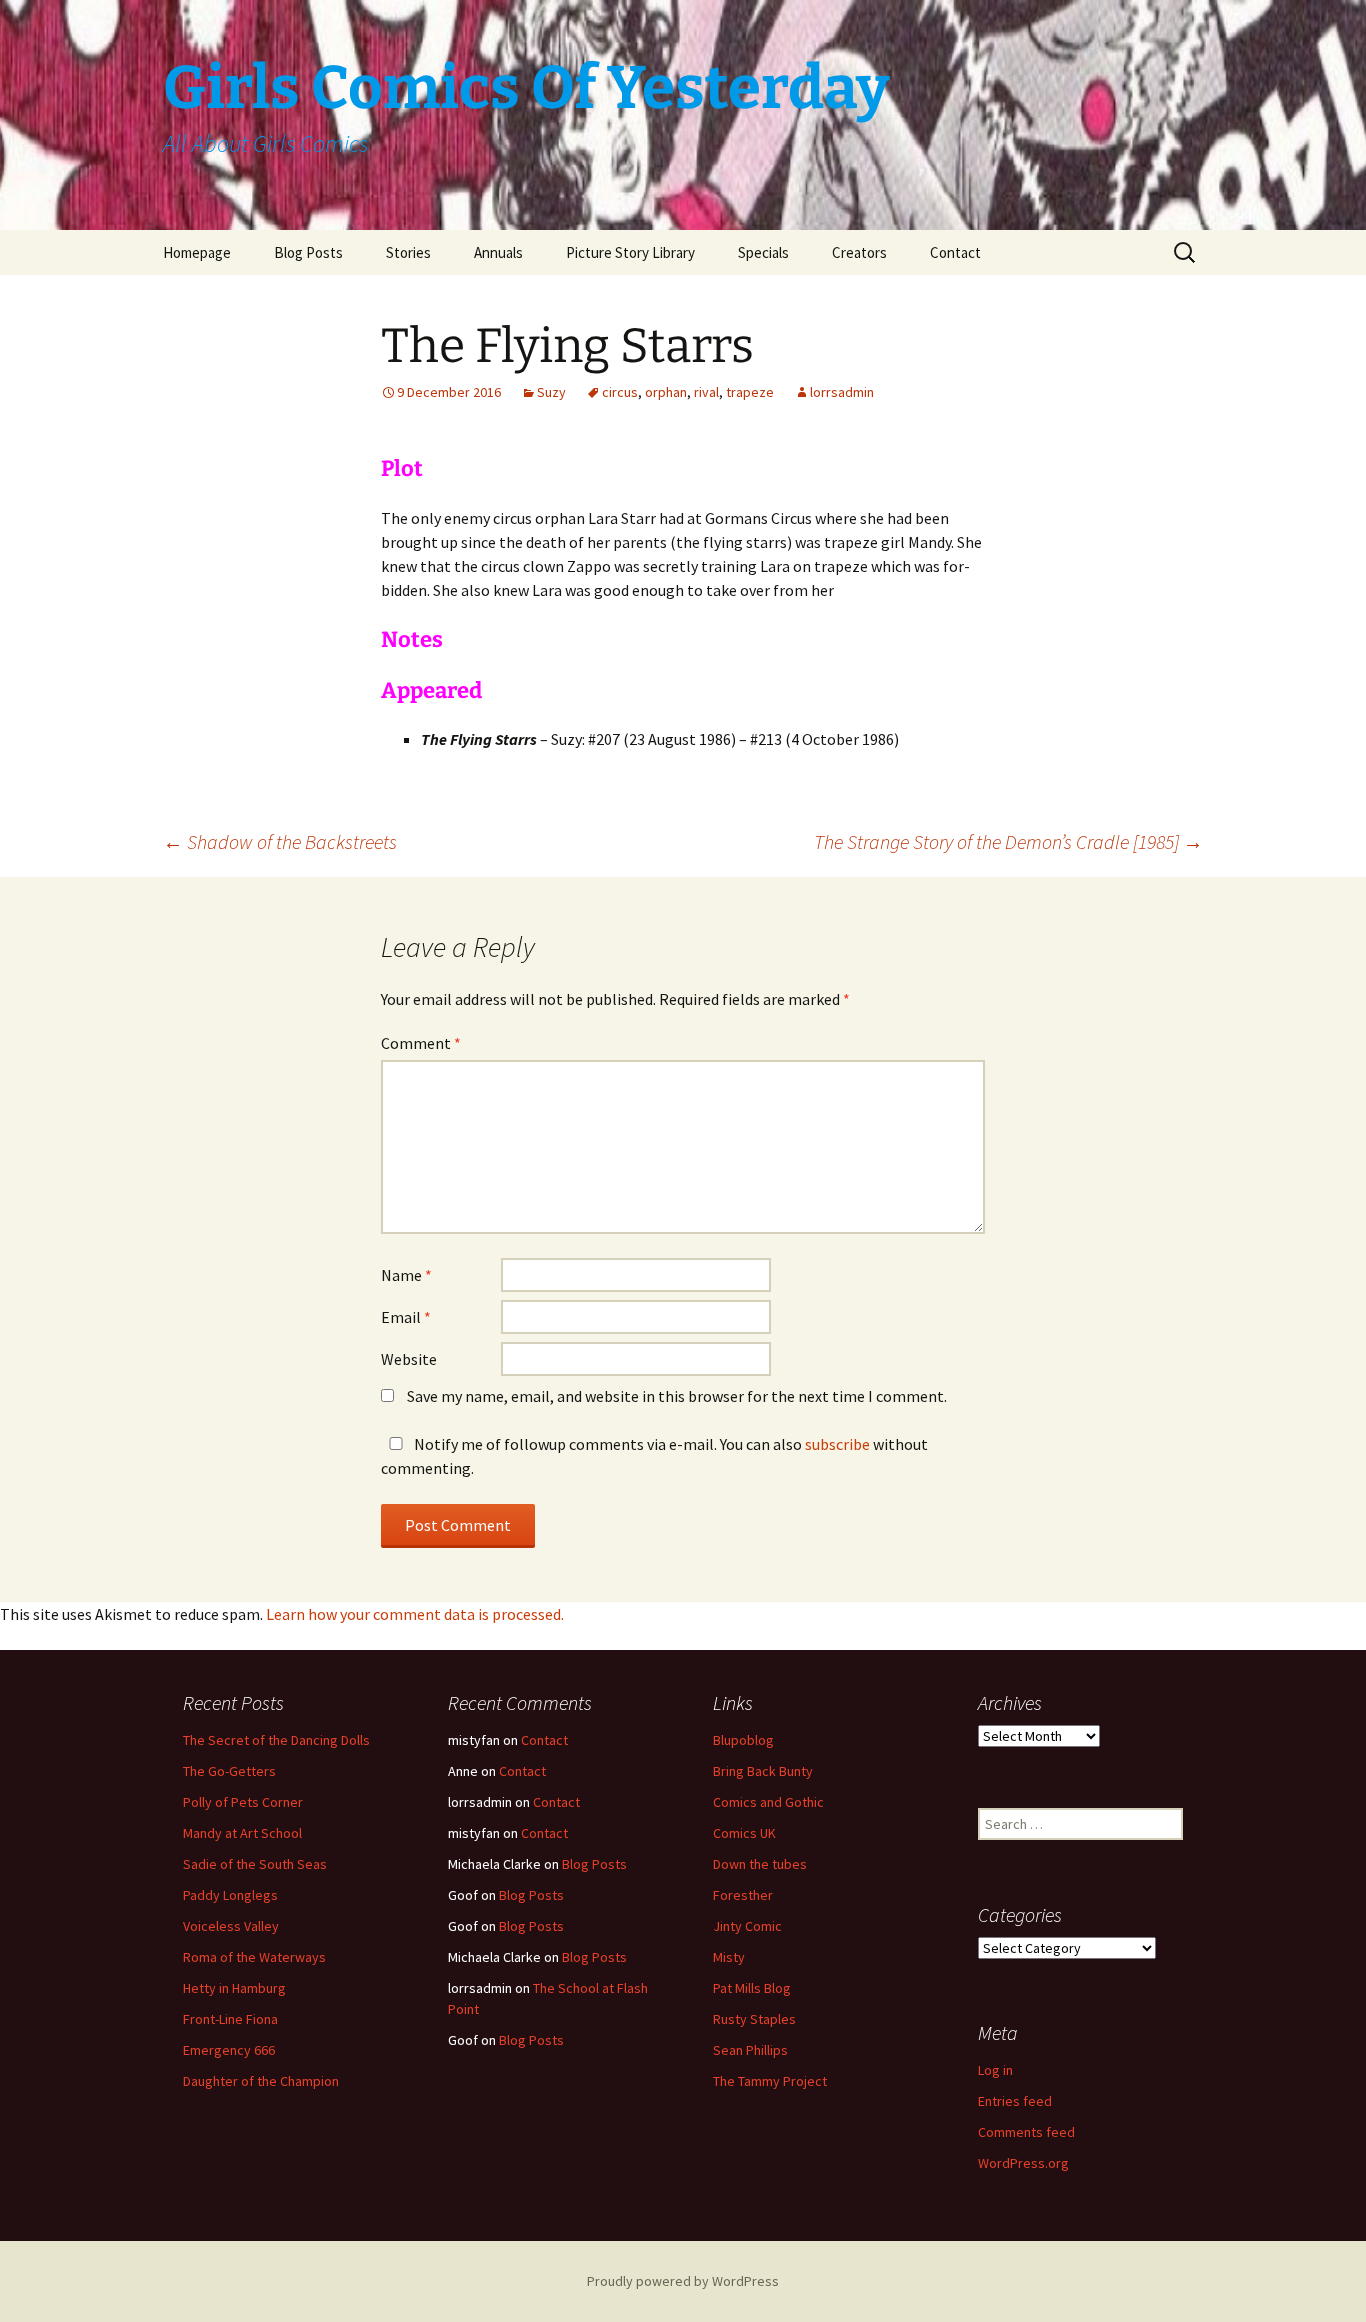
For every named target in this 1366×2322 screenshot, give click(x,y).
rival (706, 392)
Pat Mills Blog (752, 1988)
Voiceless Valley (231, 1926)
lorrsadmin (842, 392)
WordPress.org (1023, 2163)
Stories (408, 252)
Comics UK (744, 1833)
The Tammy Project (770, 2081)
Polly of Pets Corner (243, 1802)
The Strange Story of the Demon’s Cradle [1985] (1008, 841)
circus (620, 392)
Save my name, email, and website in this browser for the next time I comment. (677, 1396)
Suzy (551, 392)
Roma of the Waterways (254, 1957)
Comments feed (1026, 2132)
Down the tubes (760, 1864)
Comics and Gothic (768, 1802)
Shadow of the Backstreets (280, 841)
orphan (666, 392)
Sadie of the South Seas (255, 1864)
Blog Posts (308, 252)
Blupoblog (743, 1740)
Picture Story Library (630, 252)
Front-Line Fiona (230, 2019)
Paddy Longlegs (230, 1895)
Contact (955, 252)
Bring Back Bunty (763, 1771)
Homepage (197, 252)
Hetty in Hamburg (234, 1988)
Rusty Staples (754, 2019)
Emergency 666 (229, 2050)
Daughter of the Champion (261, 2081)
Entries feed (1015, 2101)
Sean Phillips (750, 2050)
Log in (995, 2070)
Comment (421, 1043)
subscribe (837, 1444)
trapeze (750, 392)
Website (409, 1359)
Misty (729, 1957)
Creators (859, 252)
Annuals (498, 252)
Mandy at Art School (242, 1833)
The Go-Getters (229, 1771)
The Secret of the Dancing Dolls (276, 1740)
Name (406, 1275)
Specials (763, 252)
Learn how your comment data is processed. (415, 1614)
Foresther (743, 1895)
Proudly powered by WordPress (683, 2281)
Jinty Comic (747, 1926)
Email (406, 1317)
